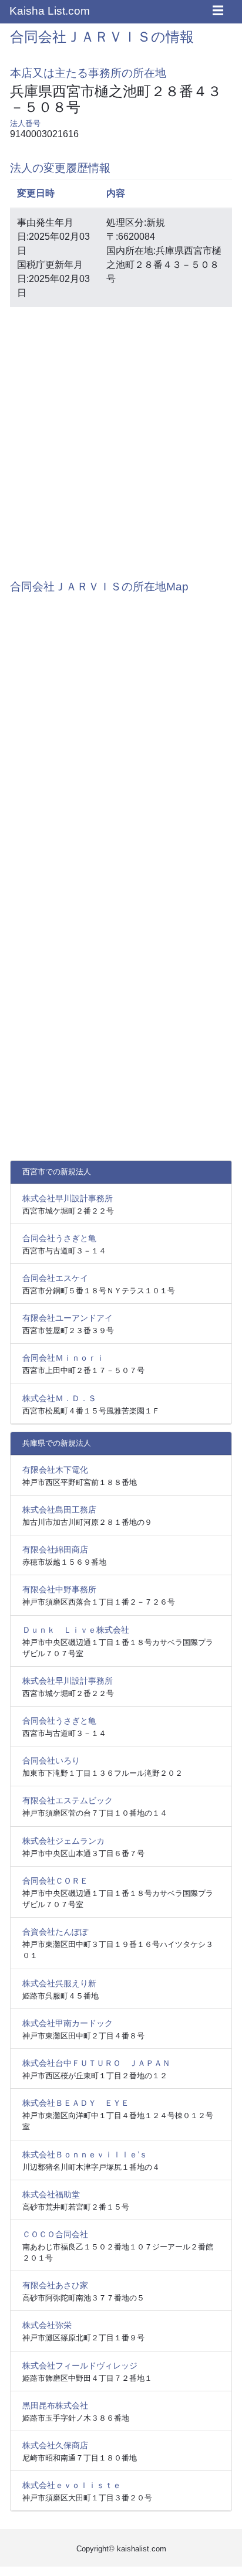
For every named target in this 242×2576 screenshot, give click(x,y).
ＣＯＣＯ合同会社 (55, 2234)
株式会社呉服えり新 (59, 1983)
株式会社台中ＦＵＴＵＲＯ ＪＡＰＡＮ (96, 2063)
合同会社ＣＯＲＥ (55, 1881)
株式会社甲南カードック (68, 2023)
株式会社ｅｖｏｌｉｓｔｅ (72, 2485)
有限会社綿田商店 (55, 1549)
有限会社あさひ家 (55, 2285)
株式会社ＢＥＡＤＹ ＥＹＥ (76, 2103)
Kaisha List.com (50, 11)
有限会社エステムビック (68, 1800)
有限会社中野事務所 (59, 1589)
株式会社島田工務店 (59, 1510)
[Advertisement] (121, 437)
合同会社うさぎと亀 (59, 1238)
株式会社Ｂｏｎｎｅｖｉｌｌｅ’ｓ (85, 2154)
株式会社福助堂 (51, 2194)
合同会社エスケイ (55, 1278)
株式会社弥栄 (47, 2325)
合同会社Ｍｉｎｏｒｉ (63, 1358)
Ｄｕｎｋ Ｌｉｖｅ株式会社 (76, 1630)
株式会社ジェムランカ (63, 1841)
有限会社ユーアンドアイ (68, 1318)
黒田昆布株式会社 (55, 2405)
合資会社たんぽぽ (55, 1932)
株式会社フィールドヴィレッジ (80, 2366)
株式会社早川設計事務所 (68, 1198)
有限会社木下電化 (55, 1470)
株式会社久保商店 (55, 2445)
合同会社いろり (51, 1761)
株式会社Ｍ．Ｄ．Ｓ (59, 1398)
